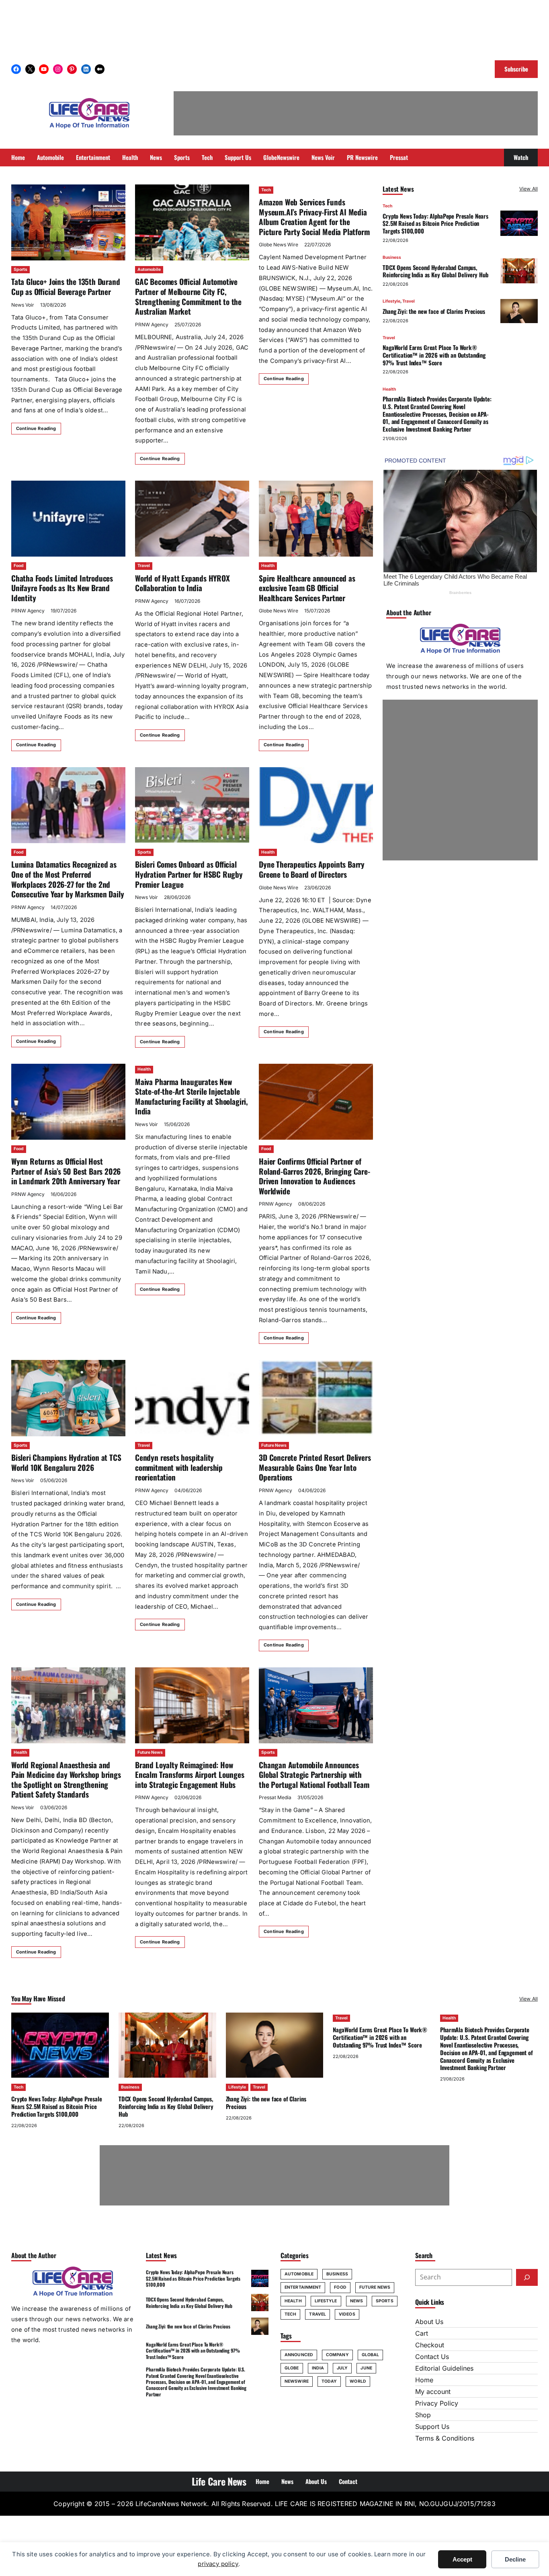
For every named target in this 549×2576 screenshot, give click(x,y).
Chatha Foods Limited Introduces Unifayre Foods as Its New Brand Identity (62, 588)
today (329, 2381)
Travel (144, 566)
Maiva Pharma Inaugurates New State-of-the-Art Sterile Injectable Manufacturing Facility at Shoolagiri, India (192, 1097)
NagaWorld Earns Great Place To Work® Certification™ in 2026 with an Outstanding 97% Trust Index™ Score (434, 354)
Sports (20, 269)
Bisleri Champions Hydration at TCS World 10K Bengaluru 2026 (66, 1462)
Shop (423, 2415)
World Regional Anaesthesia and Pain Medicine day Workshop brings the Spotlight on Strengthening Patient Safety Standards (66, 1780)
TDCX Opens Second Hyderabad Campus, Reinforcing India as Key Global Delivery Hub (435, 271)
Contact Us (432, 2357)
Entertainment (303, 2287)
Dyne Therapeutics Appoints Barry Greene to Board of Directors (312, 869)
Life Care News (219, 2481)
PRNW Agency (152, 325)
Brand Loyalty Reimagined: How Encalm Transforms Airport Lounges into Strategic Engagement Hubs (190, 1775)
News (356, 2301)
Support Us (432, 2427)
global (371, 2355)
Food (19, 566)
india (318, 2368)
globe (292, 2368)
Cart (422, 2333)
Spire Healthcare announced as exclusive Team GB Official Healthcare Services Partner (307, 588)
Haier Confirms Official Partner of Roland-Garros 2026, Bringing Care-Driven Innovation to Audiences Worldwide (314, 1176)
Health (268, 566)
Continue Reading (36, 428)
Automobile (149, 269)
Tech (266, 190)
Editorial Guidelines (444, 2368)
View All (529, 189)
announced (299, 2355)
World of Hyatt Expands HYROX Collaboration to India (182, 583)
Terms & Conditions (445, 2438)
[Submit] (527, 2277)
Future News (274, 1445)
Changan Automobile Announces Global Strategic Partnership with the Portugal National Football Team (314, 1775)
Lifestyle (391, 301)
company (337, 2355)
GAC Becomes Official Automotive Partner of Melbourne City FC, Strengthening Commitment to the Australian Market (188, 296)
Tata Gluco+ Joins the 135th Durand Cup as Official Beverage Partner (66, 287)
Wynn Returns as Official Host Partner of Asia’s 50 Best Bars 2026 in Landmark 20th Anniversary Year (66, 1171)
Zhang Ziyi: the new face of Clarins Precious (434, 311)
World (358, 2381)
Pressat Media (275, 1797)
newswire (297, 2381)
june (366, 2368)
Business (392, 257)
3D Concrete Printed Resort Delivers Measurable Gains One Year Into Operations (315, 1467)
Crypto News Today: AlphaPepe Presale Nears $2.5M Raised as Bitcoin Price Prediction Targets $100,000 (435, 223)
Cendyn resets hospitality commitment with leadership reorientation (179, 1467)
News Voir (23, 305)
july (342, 2368)
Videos (347, 2314)
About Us (429, 2322)
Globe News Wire (279, 245)
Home (424, 2380)
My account (433, 2392)
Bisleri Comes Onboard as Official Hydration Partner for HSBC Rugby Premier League (189, 874)
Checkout (430, 2345)
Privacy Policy (437, 2403)
